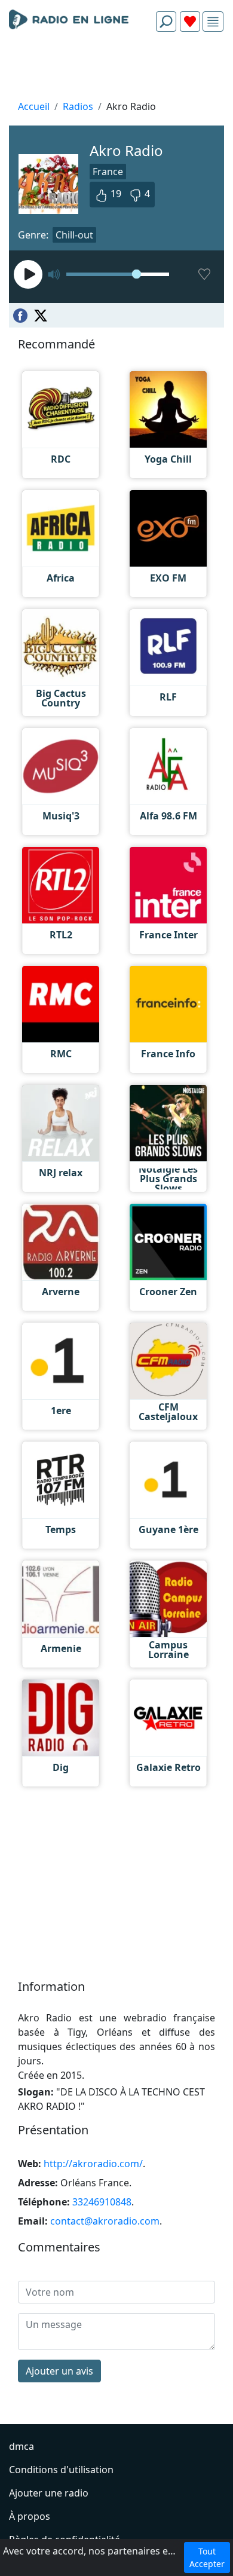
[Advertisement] (116, 69)
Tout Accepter (207, 2557)
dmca (22, 2446)
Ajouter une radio (49, 2493)
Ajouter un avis (59, 2371)
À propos (30, 2516)
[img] (213, 22)
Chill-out (74, 235)
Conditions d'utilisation (61, 2470)
